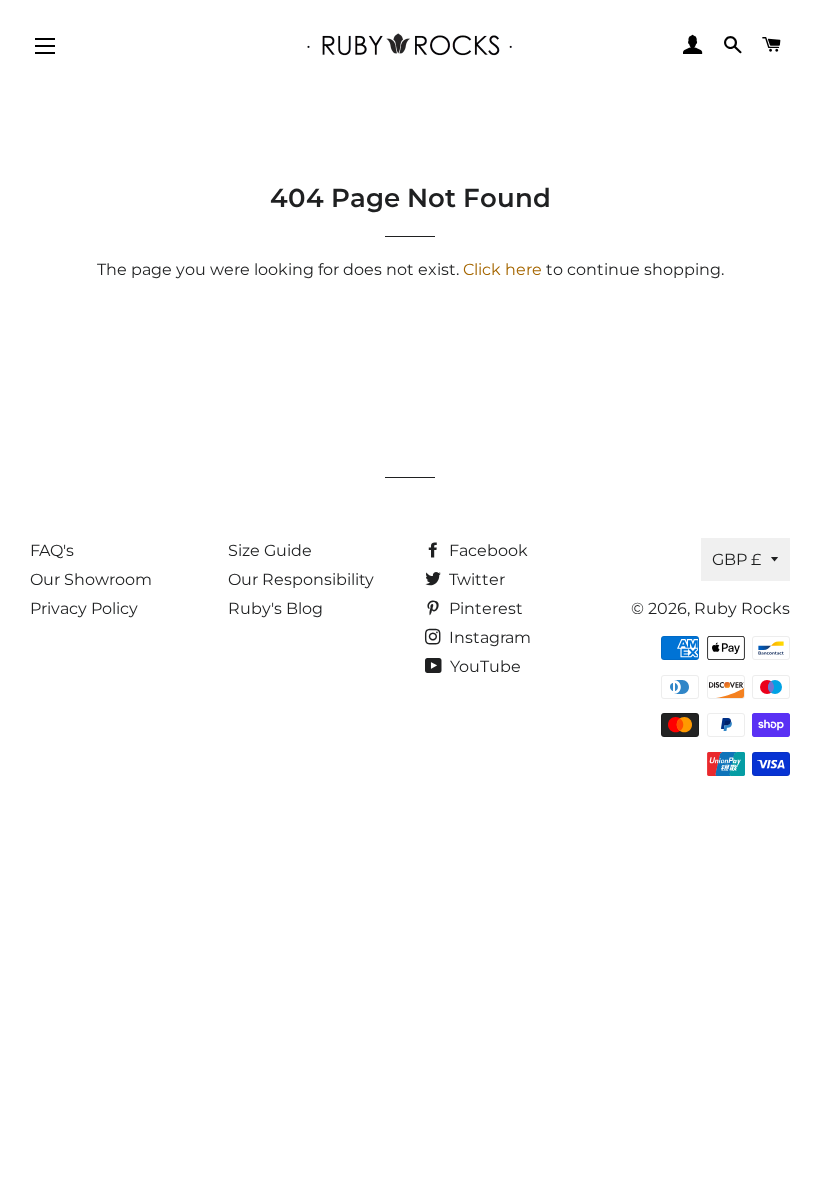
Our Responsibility (301, 579)
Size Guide (270, 550)
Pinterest (484, 608)
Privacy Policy (84, 608)
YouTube (483, 666)
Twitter (475, 579)
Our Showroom (91, 579)
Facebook (486, 550)
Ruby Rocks (742, 608)
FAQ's (52, 550)
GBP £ (736, 559)
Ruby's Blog (275, 608)
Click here (502, 269)
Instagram (488, 637)
